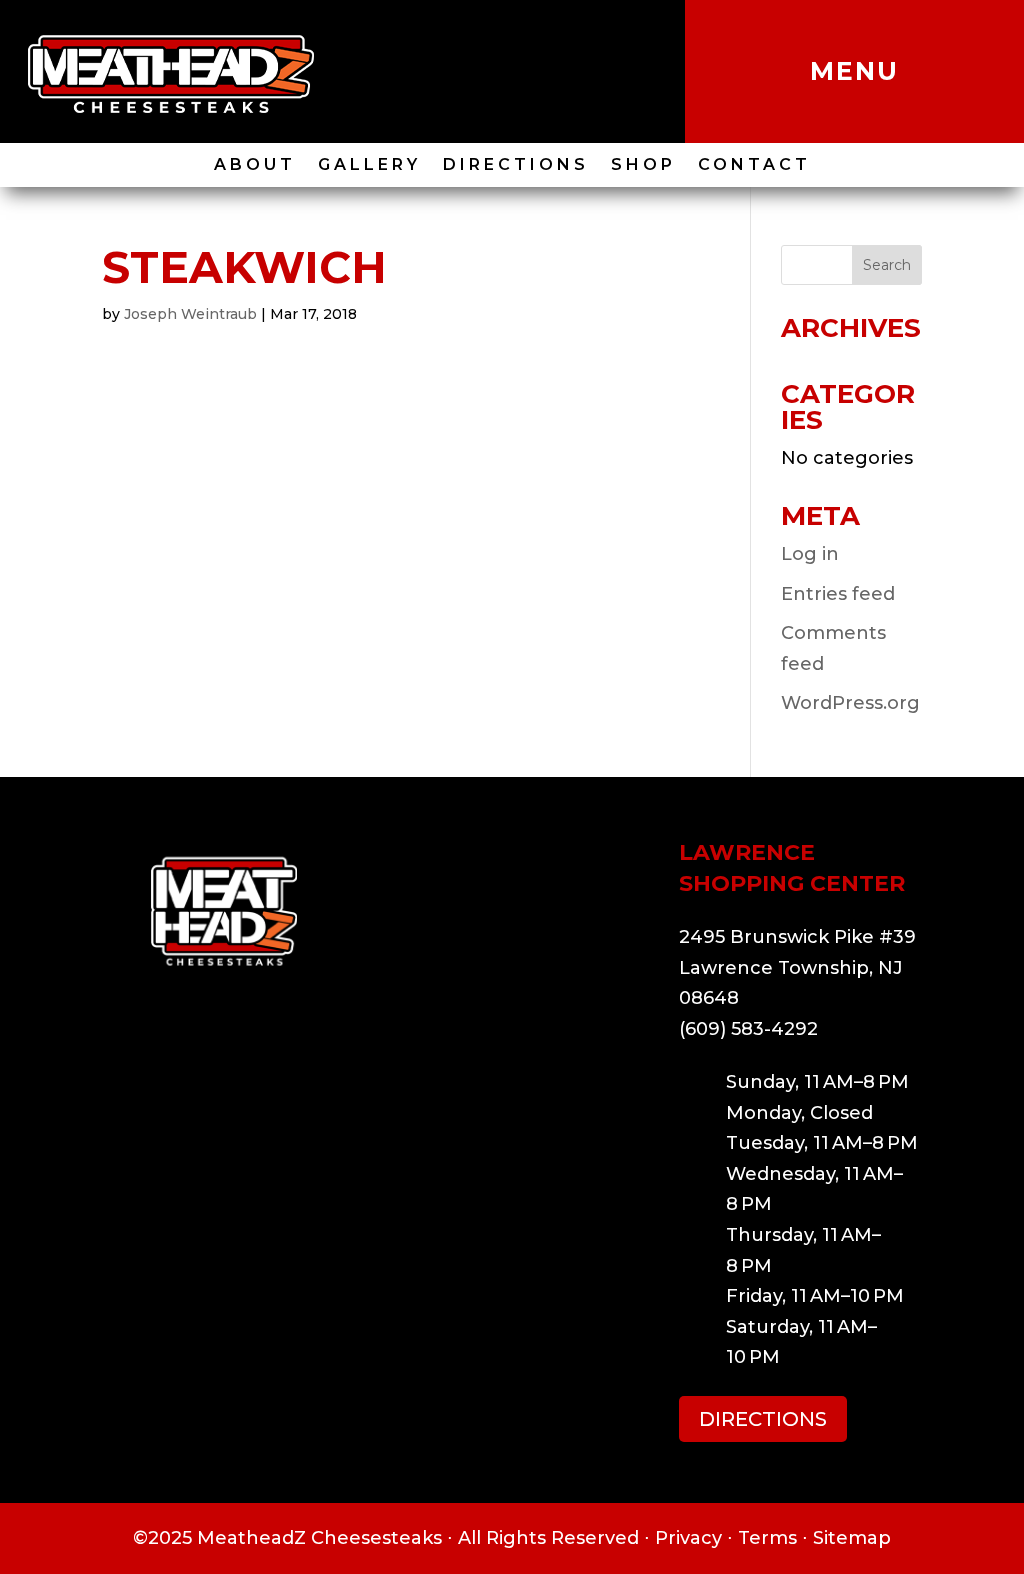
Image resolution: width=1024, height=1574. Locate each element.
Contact (754, 166)
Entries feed (838, 594)
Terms (767, 1538)
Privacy (688, 1538)
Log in (810, 554)
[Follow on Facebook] (534, 72)
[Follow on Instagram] (490, 72)
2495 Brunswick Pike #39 (797, 937)
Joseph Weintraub (190, 314)
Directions (516, 166)
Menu (854, 71)
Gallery (369, 166)
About (255, 166)
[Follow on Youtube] (578, 72)
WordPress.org (850, 703)
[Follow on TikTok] (446, 72)
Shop (643, 166)
